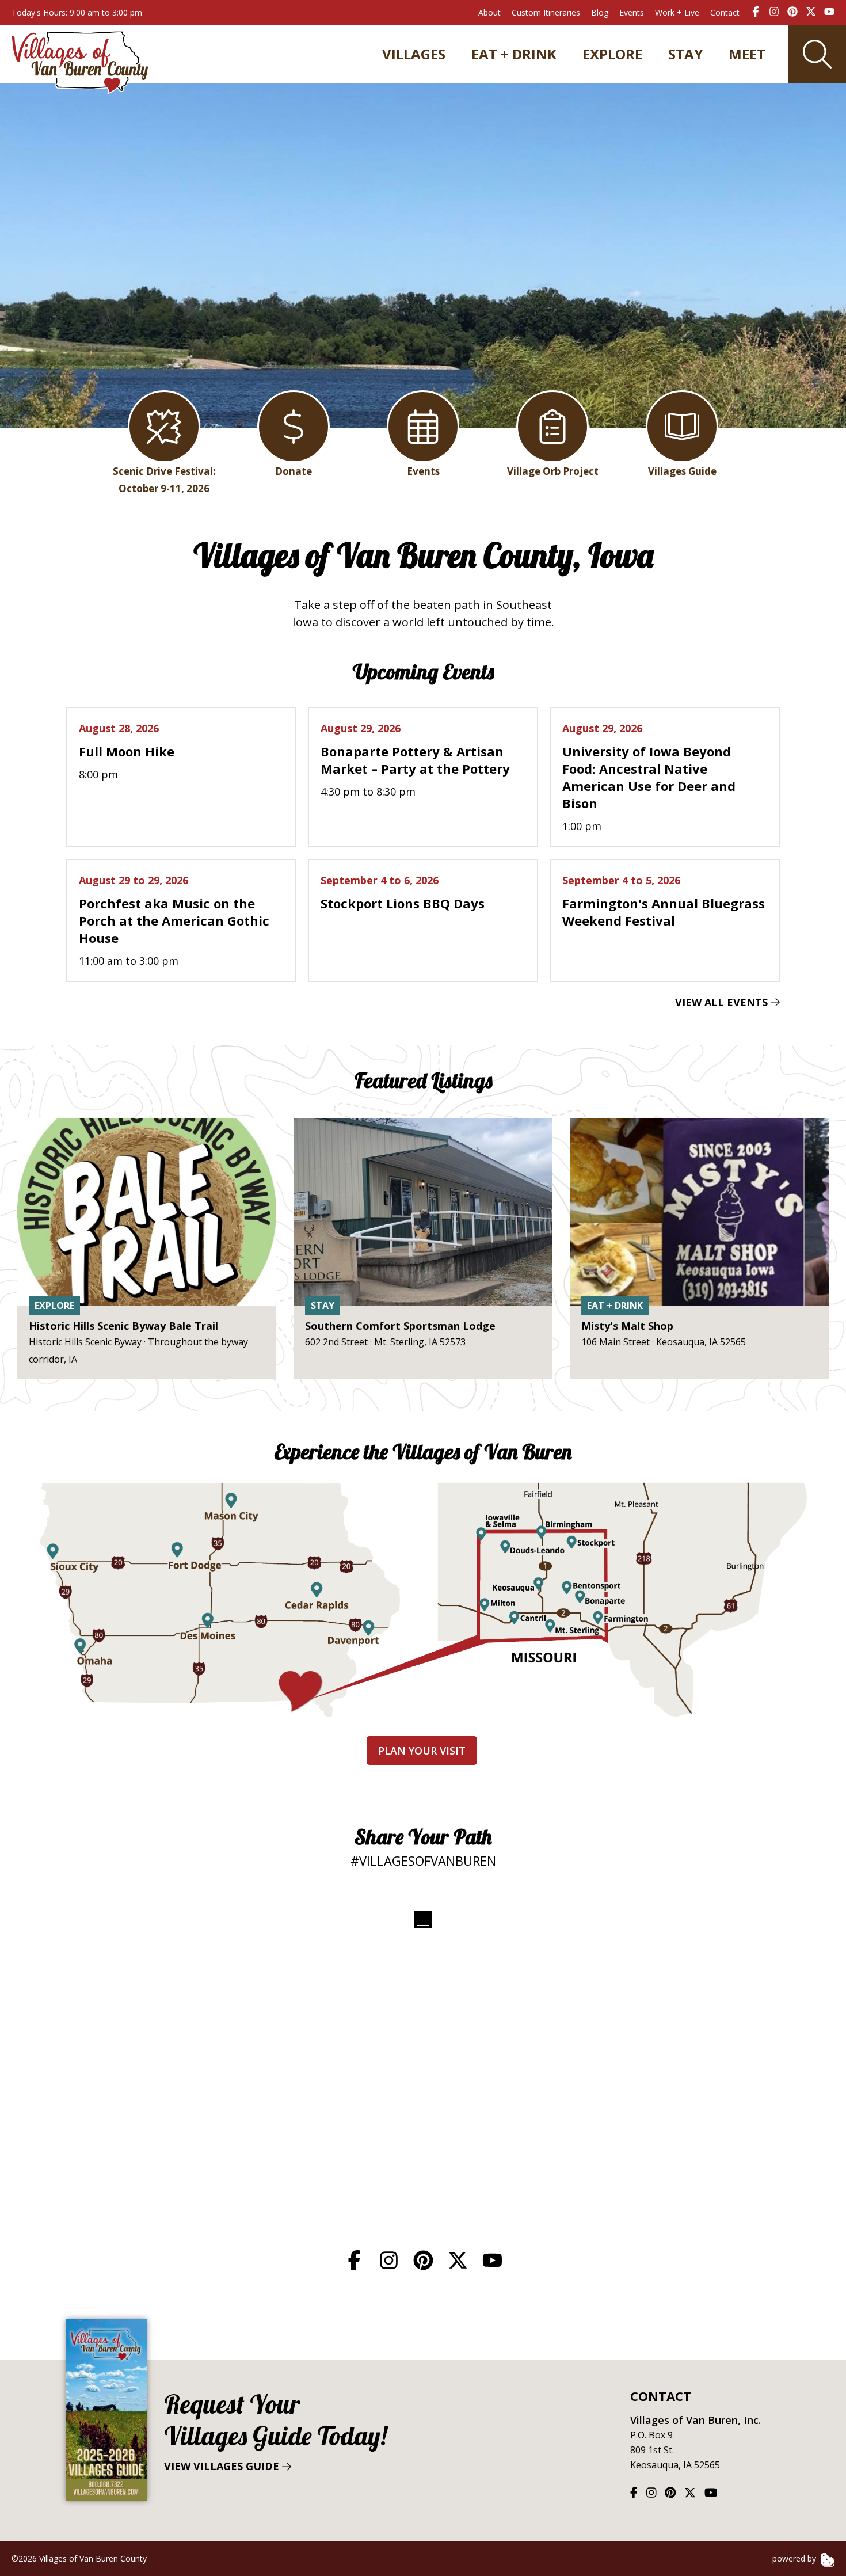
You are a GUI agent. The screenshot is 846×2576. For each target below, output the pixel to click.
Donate (294, 471)
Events (632, 12)
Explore (612, 54)
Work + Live (677, 12)
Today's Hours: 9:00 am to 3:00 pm (77, 12)
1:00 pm (649, 777)
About (489, 12)
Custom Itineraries (546, 12)
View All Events (723, 1002)
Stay (685, 54)
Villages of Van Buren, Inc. (696, 2420)
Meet (747, 54)
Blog (600, 12)
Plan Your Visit (422, 1751)
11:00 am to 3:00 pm (174, 920)
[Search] (817, 54)
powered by (795, 2558)
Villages (414, 54)
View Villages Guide (275, 2431)
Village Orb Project (553, 471)
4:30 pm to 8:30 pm (415, 760)
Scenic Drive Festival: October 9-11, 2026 (164, 480)
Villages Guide (682, 471)
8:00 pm (127, 751)
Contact (725, 12)
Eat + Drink (514, 54)
